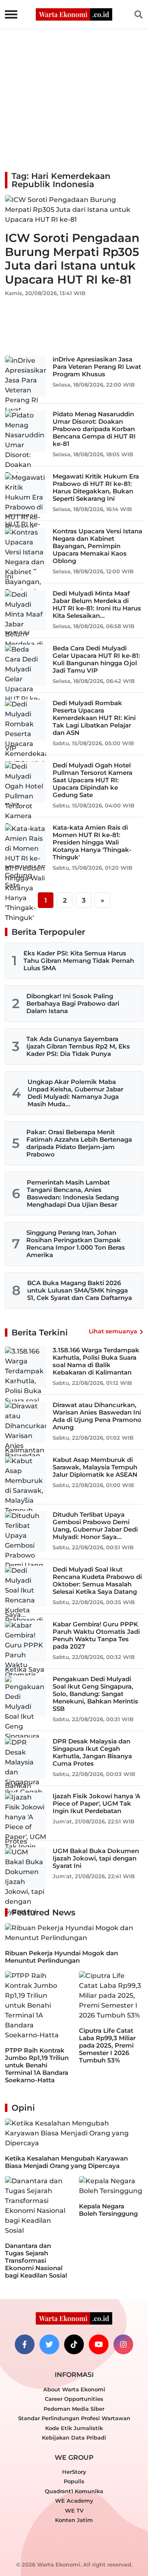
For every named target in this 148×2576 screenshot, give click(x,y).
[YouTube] (99, 2344)
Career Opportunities (74, 2399)
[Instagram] (123, 2344)
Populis (74, 2481)
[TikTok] (74, 2344)
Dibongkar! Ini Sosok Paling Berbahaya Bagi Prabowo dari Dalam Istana (73, 1003)
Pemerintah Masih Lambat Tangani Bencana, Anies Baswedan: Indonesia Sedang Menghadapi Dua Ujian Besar (73, 1193)
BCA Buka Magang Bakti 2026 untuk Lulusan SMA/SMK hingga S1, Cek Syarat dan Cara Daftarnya (80, 1290)
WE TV (74, 2510)
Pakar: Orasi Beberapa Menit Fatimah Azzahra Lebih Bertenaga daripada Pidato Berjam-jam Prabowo (79, 1143)
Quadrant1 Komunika (74, 2491)
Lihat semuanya (113, 1331)
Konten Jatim (74, 2520)
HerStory (74, 2472)
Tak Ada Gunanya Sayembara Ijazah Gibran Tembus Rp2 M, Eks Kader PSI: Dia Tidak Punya (78, 1046)
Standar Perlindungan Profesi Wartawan (74, 2418)
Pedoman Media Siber (74, 2409)
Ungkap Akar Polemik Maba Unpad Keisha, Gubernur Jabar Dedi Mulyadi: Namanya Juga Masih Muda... (75, 1093)
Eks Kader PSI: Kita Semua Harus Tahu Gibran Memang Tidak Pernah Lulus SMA (79, 961)
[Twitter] (49, 2344)
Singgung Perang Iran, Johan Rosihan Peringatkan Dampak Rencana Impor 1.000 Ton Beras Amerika (76, 1244)
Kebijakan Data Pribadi (74, 2438)
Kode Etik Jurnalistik (74, 2428)
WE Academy (74, 2501)
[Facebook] (25, 2344)
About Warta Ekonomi (74, 2389)
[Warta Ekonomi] (74, 14)
